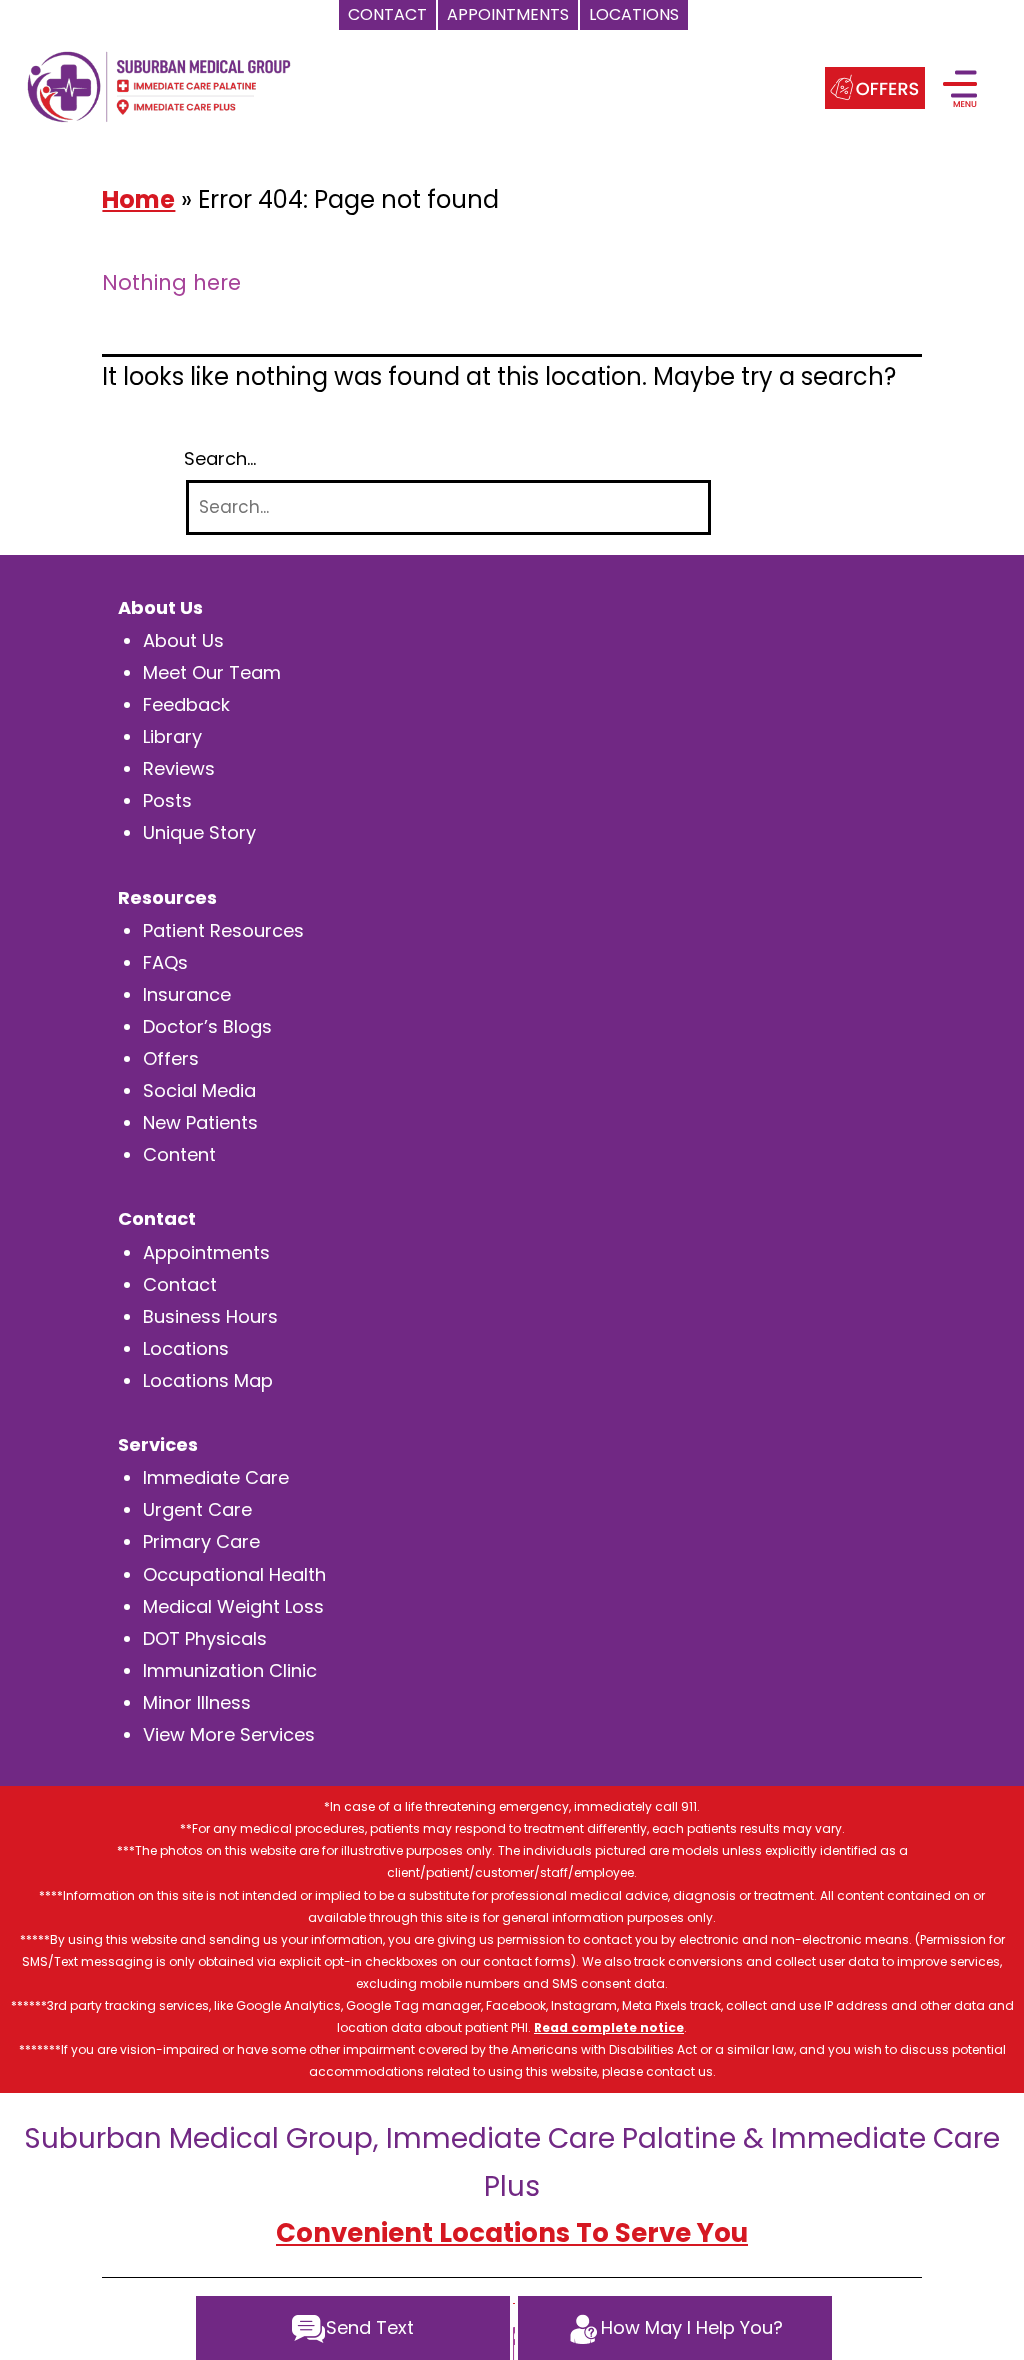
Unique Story (199, 832)
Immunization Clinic (230, 1670)
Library (172, 736)
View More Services (229, 1734)
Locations (186, 1348)
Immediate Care (216, 1477)
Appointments (206, 1252)
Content (179, 1154)
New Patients (200, 1122)
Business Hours (210, 1316)
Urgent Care (197, 1509)
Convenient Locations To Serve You (512, 2233)
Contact (180, 1284)
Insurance (187, 994)
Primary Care (201, 1541)
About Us (183, 640)
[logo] (159, 85)
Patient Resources (223, 930)
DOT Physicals (205, 1638)
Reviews (179, 768)
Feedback (186, 704)
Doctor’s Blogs (207, 1026)
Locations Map (208, 1380)
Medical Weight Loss (233, 1606)
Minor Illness (197, 1702)
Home (138, 199)
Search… (220, 459)
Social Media (199, 1090)
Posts (167, 800)
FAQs (165, 962)
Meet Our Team (212, 672)
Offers (171, 1058)
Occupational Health (234, 1574)
